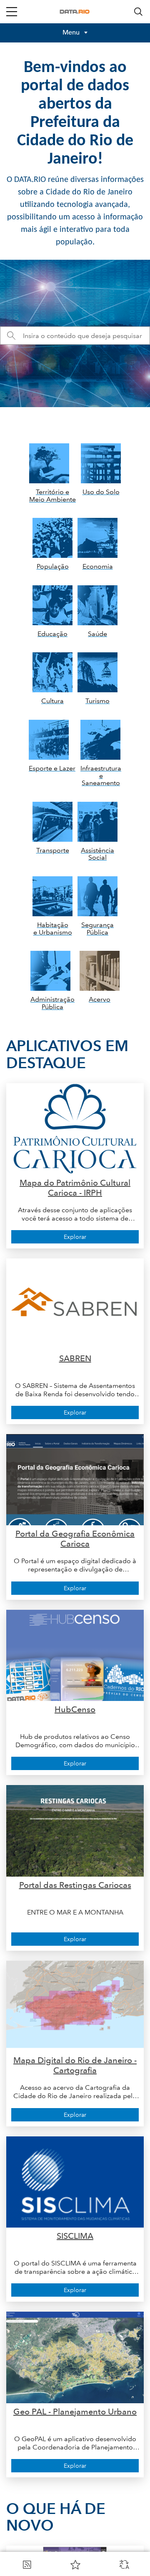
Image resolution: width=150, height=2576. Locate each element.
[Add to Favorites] (75, 2564)
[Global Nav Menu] (12, 12)
